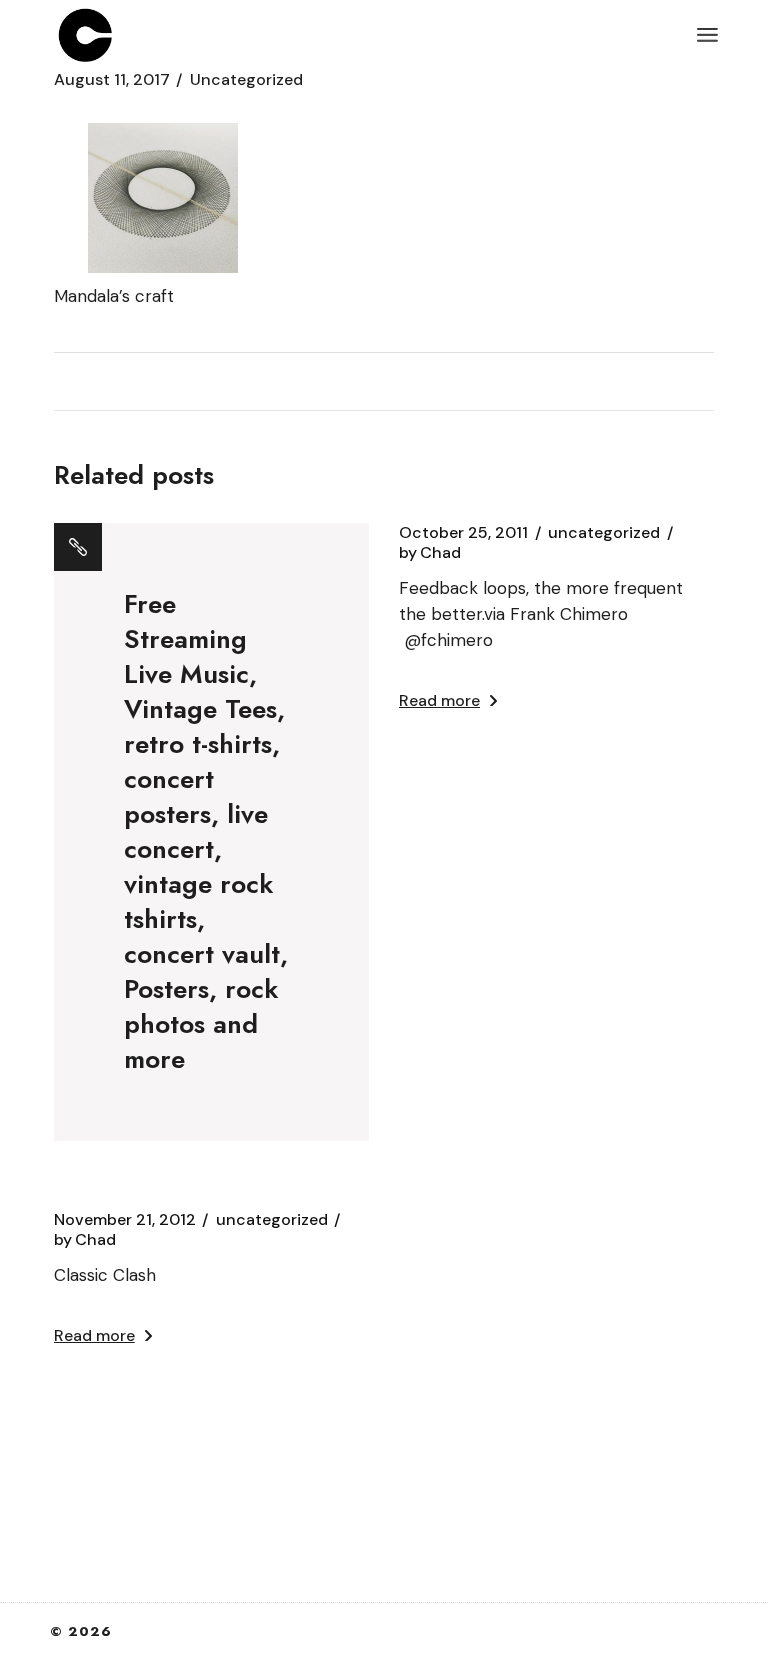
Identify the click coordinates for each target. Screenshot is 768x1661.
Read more (439, 700)
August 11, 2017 (112, 80)
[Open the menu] (707, 35)
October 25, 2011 (463, 533)
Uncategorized (246, 80)
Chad (430, 553)
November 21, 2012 (125, 1220)
